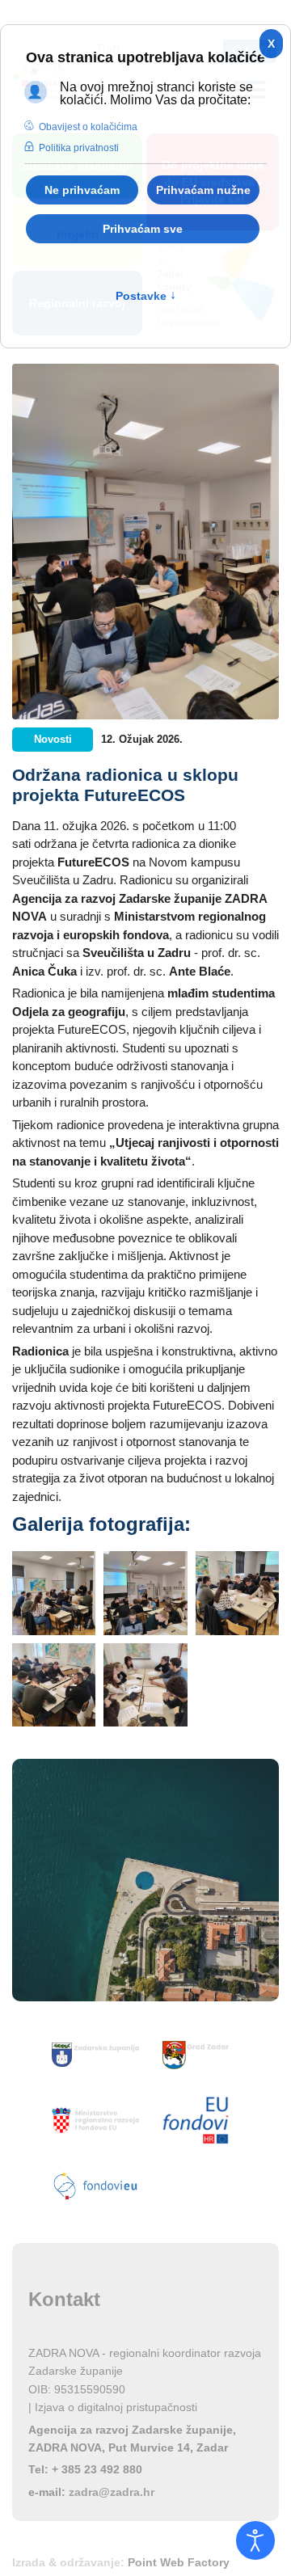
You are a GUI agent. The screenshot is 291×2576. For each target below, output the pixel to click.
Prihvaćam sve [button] (143, 229)
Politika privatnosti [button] (79, 148)
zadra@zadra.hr (112, 2492)
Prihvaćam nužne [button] (203, 190)
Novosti (53, 739)
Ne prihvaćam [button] (82, 190)
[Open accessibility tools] (255, 2540)
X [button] (271, 44)
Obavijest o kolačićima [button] (88, 127)
